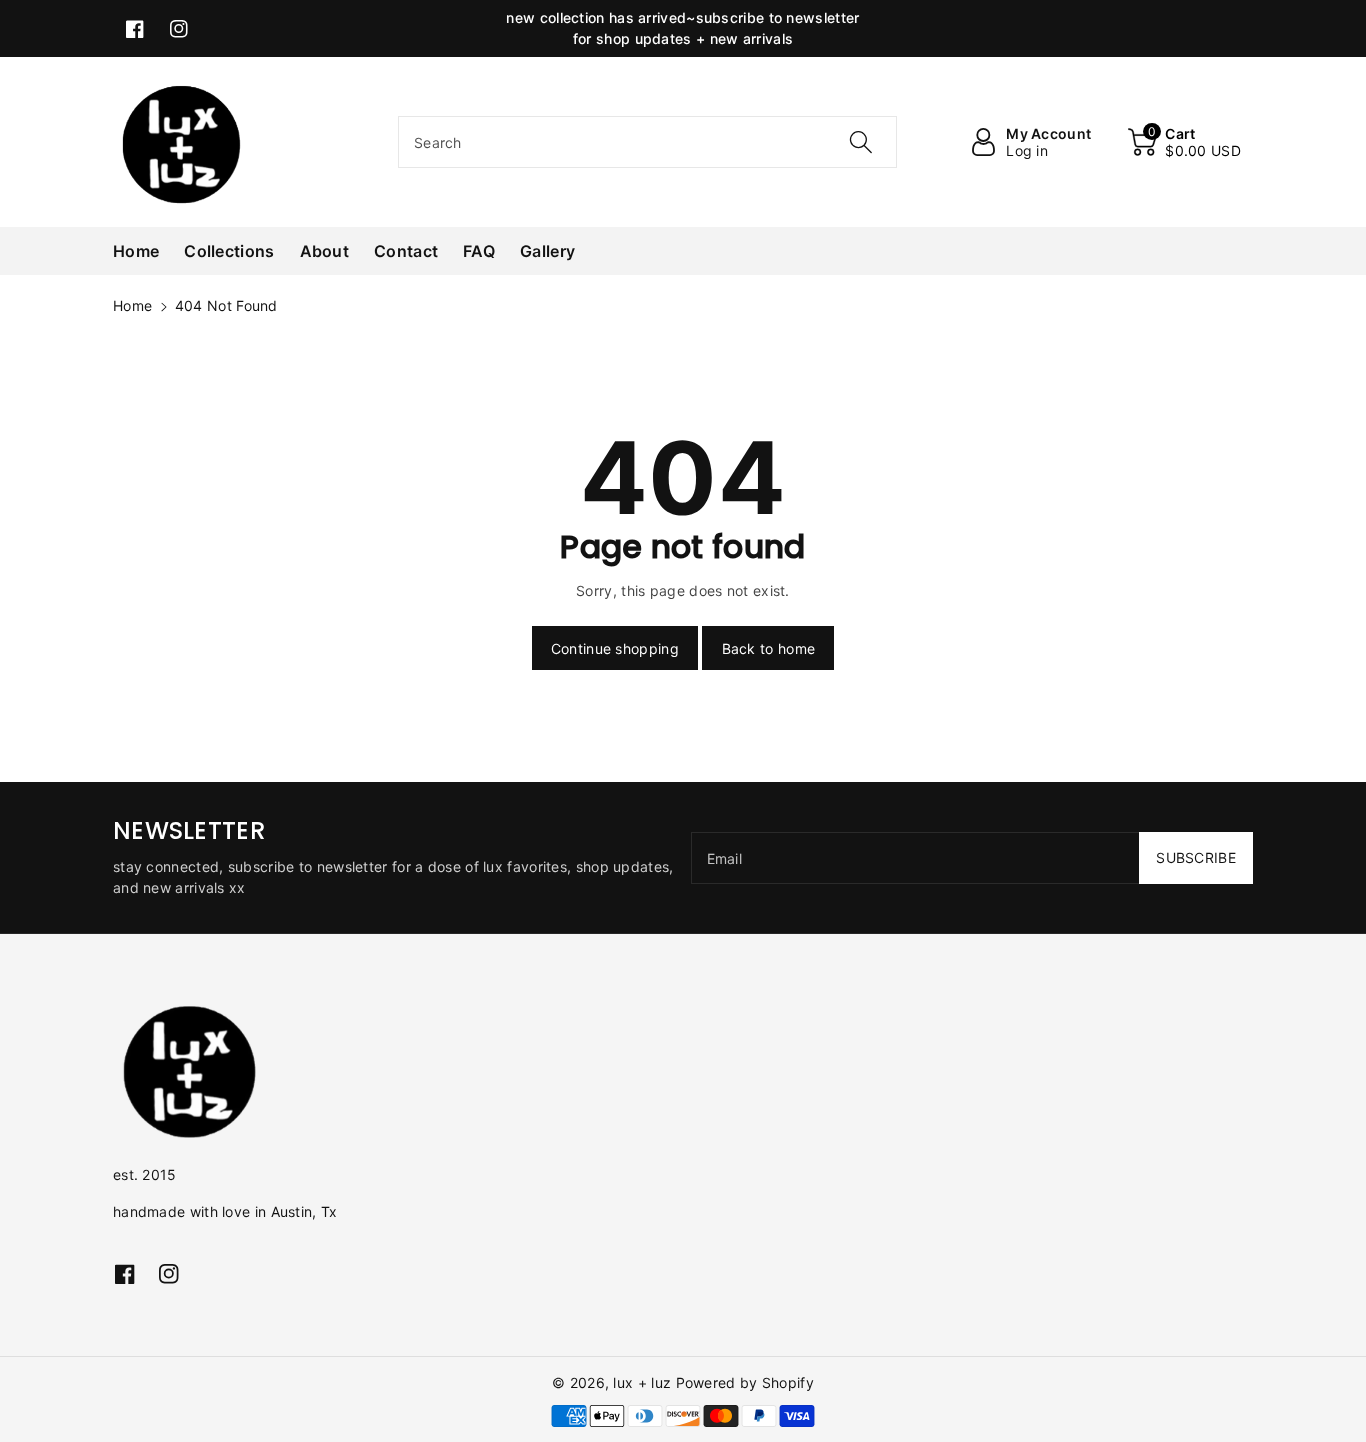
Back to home (769, 648)
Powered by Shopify (745, 1382)
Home (132, 305)
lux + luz (642, 1382)
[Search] (860, 142)
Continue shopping (615, 648)
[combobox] (647, 142)
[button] (1184, 142)
